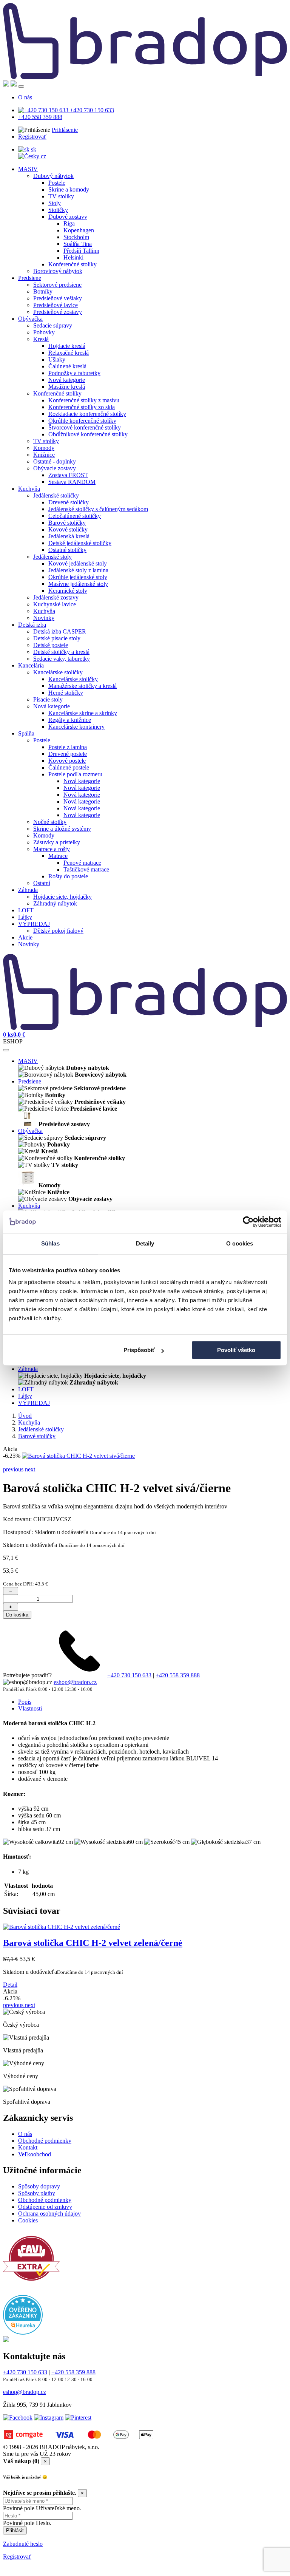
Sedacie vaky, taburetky (62, 659)
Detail (10, 2013)
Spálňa (26, 733)
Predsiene (30, 278)
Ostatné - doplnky (55, 461)
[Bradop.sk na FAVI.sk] (31, 2313)
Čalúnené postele (69, 767)
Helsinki (73, 257)
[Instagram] (49, 2446)
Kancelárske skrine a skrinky (83, 713)
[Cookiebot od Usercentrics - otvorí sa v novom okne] (248, 1222)
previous (14, 1498)
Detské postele (51, 645)
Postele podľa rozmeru (75, 774)
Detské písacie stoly (57, 638)
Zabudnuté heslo (23, 2572)
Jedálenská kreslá (69, 536)
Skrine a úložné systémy (62, 829)
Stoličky (58, 210)
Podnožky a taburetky (74, 373)
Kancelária (31, 665)
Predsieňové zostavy (58, 312)
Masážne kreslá (67, 387)
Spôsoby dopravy (39, 2215)
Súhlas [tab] (50, 1243)
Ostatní (42, 883)
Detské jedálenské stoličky (80, 543)
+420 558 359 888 (40, 117)
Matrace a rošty (52, 849)
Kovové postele (67, 761)
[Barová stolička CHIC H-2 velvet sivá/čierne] (78, 1456)
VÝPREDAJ (34, 924)
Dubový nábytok (53, 176)
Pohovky (44, 332)
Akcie (25, 937)
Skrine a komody (69, 189)
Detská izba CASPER (60, 631)
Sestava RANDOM (72, 482)
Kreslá (41, 339)
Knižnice (44, 455)
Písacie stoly (48, 699)
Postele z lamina (68, 747)
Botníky (43, 291)
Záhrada (28, 890)
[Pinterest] (78, 2446)
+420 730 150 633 (91, 110)
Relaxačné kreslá (69, 353)
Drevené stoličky (69, 502)
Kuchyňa (29, 489)
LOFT (26, 910)
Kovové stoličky (68, 529)
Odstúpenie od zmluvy (45, 2235)
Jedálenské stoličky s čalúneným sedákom (98, 509)
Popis (25, 1730)
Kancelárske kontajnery (76, 727)
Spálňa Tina (78, 244)
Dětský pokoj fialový (58, 931)
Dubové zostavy (68, 217)
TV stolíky (61, 196)
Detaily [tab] (145, 1243)
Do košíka (17, 1643)
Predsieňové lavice (56, 305)
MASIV (28, 169)
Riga (69, 223)
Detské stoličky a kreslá (61, 652)
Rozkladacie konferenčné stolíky (87, 414)
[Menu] (21, 87)
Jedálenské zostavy (56, 597)
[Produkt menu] (6, 1050)
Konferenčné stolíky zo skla (82, 407)
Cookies (28, 2249)
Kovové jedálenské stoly (78, 563)
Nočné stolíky (50, 822)
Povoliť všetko (236, 1350)
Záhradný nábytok (55, 903)
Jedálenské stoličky (56, 495)
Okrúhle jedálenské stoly (78, 577)
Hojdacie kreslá (67, 346)
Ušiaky (57, 359)
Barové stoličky (67, 523)
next (30, 1498)
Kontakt (28, 2176)
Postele (57, 183)
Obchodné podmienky (45, 2169)
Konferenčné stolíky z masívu (84, 400)
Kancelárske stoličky (58, 672)
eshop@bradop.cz (75, 1711)
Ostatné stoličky (67, 550)
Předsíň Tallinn (81, 251)
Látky (25, 917)
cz (43, 156)
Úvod (25, 1416)
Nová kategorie (67, 380)
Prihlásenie (65, 130)
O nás (25, 97)
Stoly (55, 203)
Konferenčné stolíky (72, 264)
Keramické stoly (68, 591)
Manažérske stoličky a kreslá (83, 686)
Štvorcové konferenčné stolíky (85, 427)
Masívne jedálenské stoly (78, 584)
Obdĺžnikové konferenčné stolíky (88, 434)
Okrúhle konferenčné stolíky (82, 421)
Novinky (44, 618)
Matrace (58, 856)
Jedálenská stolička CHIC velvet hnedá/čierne (92, 1972)
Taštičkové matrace (86, 869)
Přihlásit (15, 2559)
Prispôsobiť (139, 1350)
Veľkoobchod (35, 2183)
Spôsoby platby (37, 2222)
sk (33, 149)
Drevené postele (68, 754)
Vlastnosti (30, 1737)
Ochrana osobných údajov (49, 2242)
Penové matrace (82, 863)
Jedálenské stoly (52, 557)
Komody (44, 448)
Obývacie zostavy (55, 468)
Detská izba (32, 625)
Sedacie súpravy (53, 325)
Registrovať (32, 137)
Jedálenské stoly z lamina (78, 570)
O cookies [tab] (240, 1243)
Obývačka (30, 319)
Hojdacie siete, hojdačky (62, 897)
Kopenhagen (79, 230)
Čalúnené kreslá (67, 366)
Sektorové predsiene (57, 285)
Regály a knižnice (70, 720)
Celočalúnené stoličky (75, 516)
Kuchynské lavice (55, 604)
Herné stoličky (66, 693)
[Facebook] (18, 2446)
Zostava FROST (68, 475)
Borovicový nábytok (58, 271)
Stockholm (76, 237)
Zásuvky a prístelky (57, 842)
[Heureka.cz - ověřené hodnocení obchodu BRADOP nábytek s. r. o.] (23, 2361)
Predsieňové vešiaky (58, 298)
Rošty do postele (68, 876)
